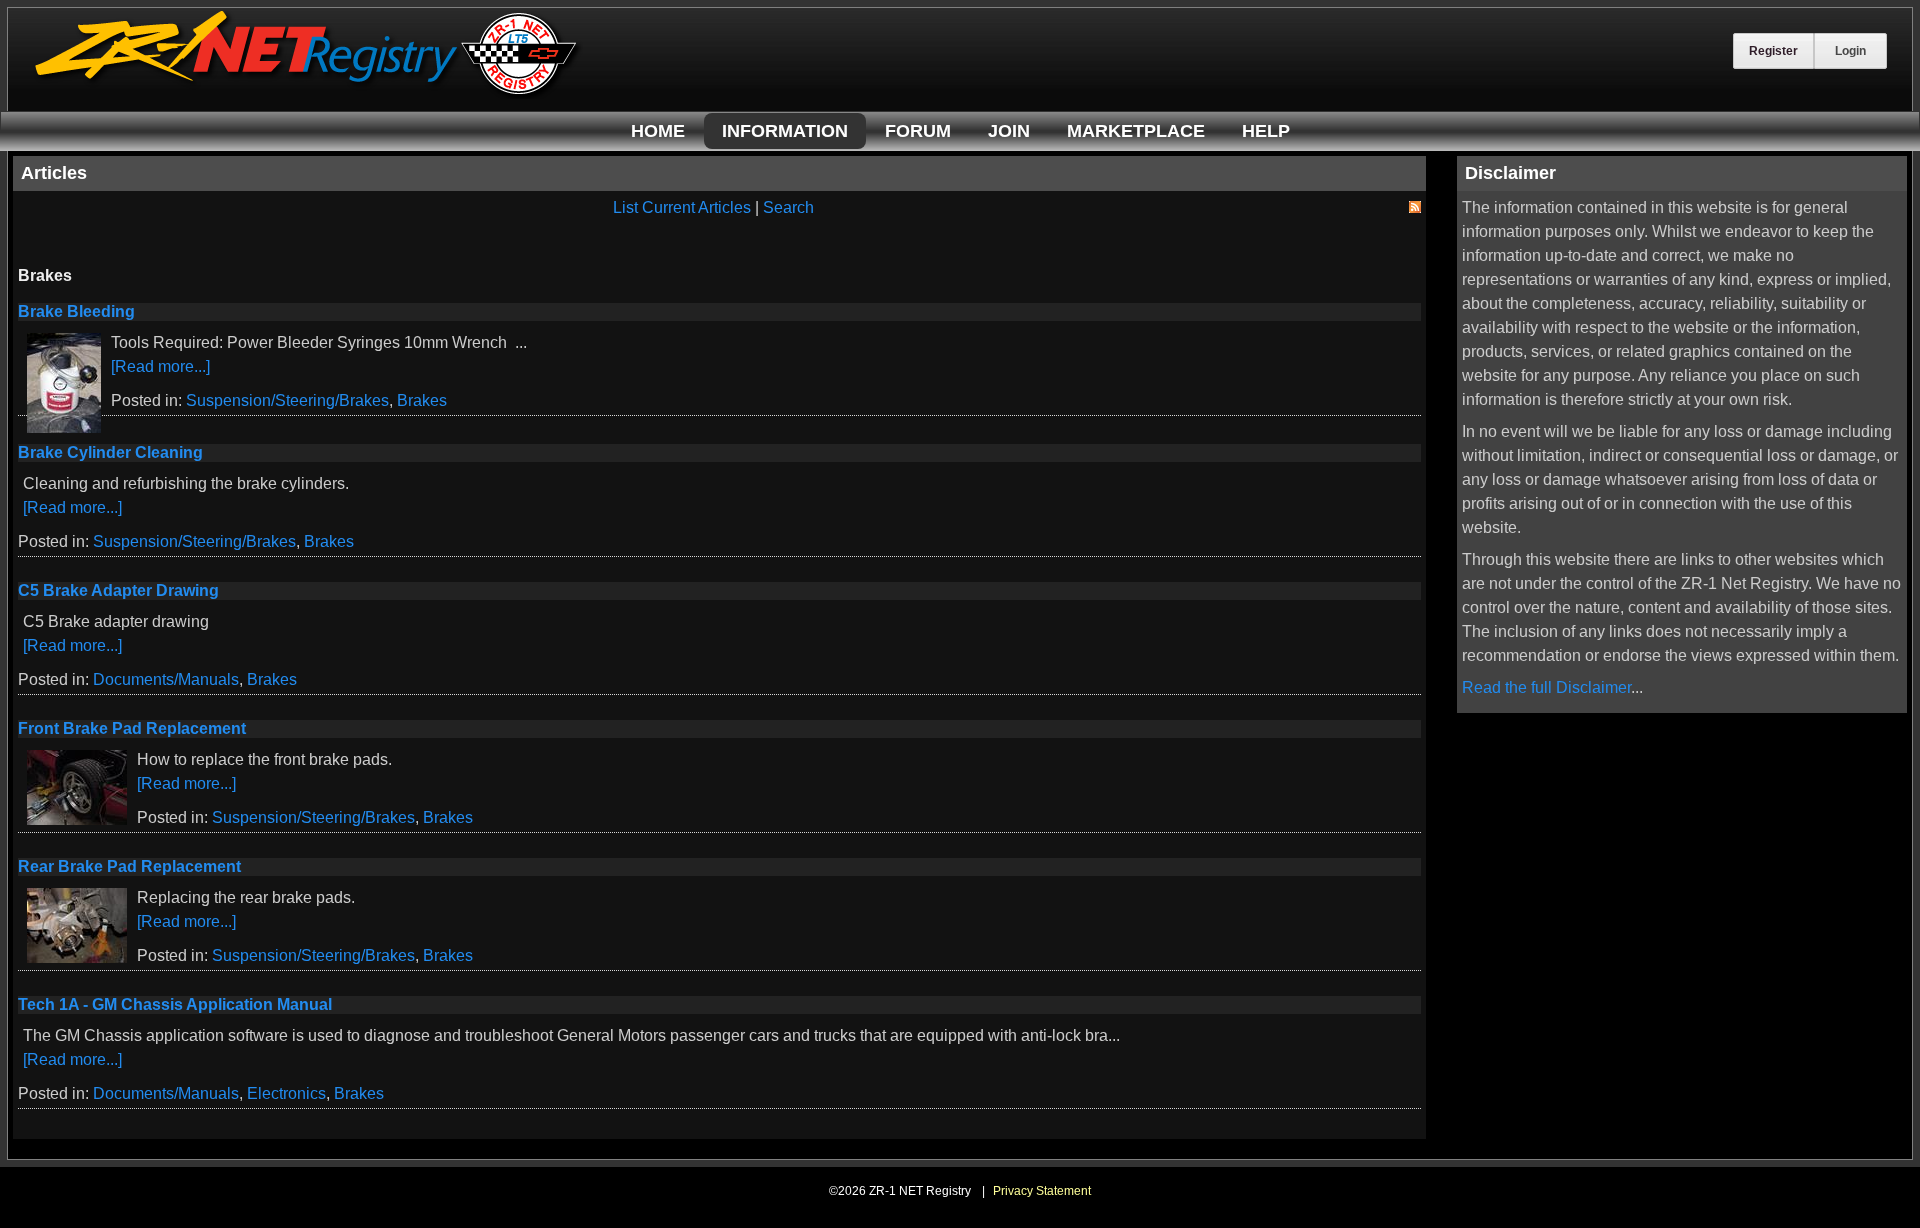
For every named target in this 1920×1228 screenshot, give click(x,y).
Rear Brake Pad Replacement (129, 866)
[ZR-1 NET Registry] (308, 93)
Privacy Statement (1042, 1191)
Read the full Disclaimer (1546, 687)
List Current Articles (682, 207)
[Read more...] (160, 366)
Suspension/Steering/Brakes (287, 400)
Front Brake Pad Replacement (132, 728)
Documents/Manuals (166, 679)
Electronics (286, 1093)
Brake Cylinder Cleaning (110, 452)
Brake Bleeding (76, 311)
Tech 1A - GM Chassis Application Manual (175, 1004)
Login (1850, 51)
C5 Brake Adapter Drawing (118, 590)
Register (1773, 51)
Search (788, 207)
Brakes (422, 400)
